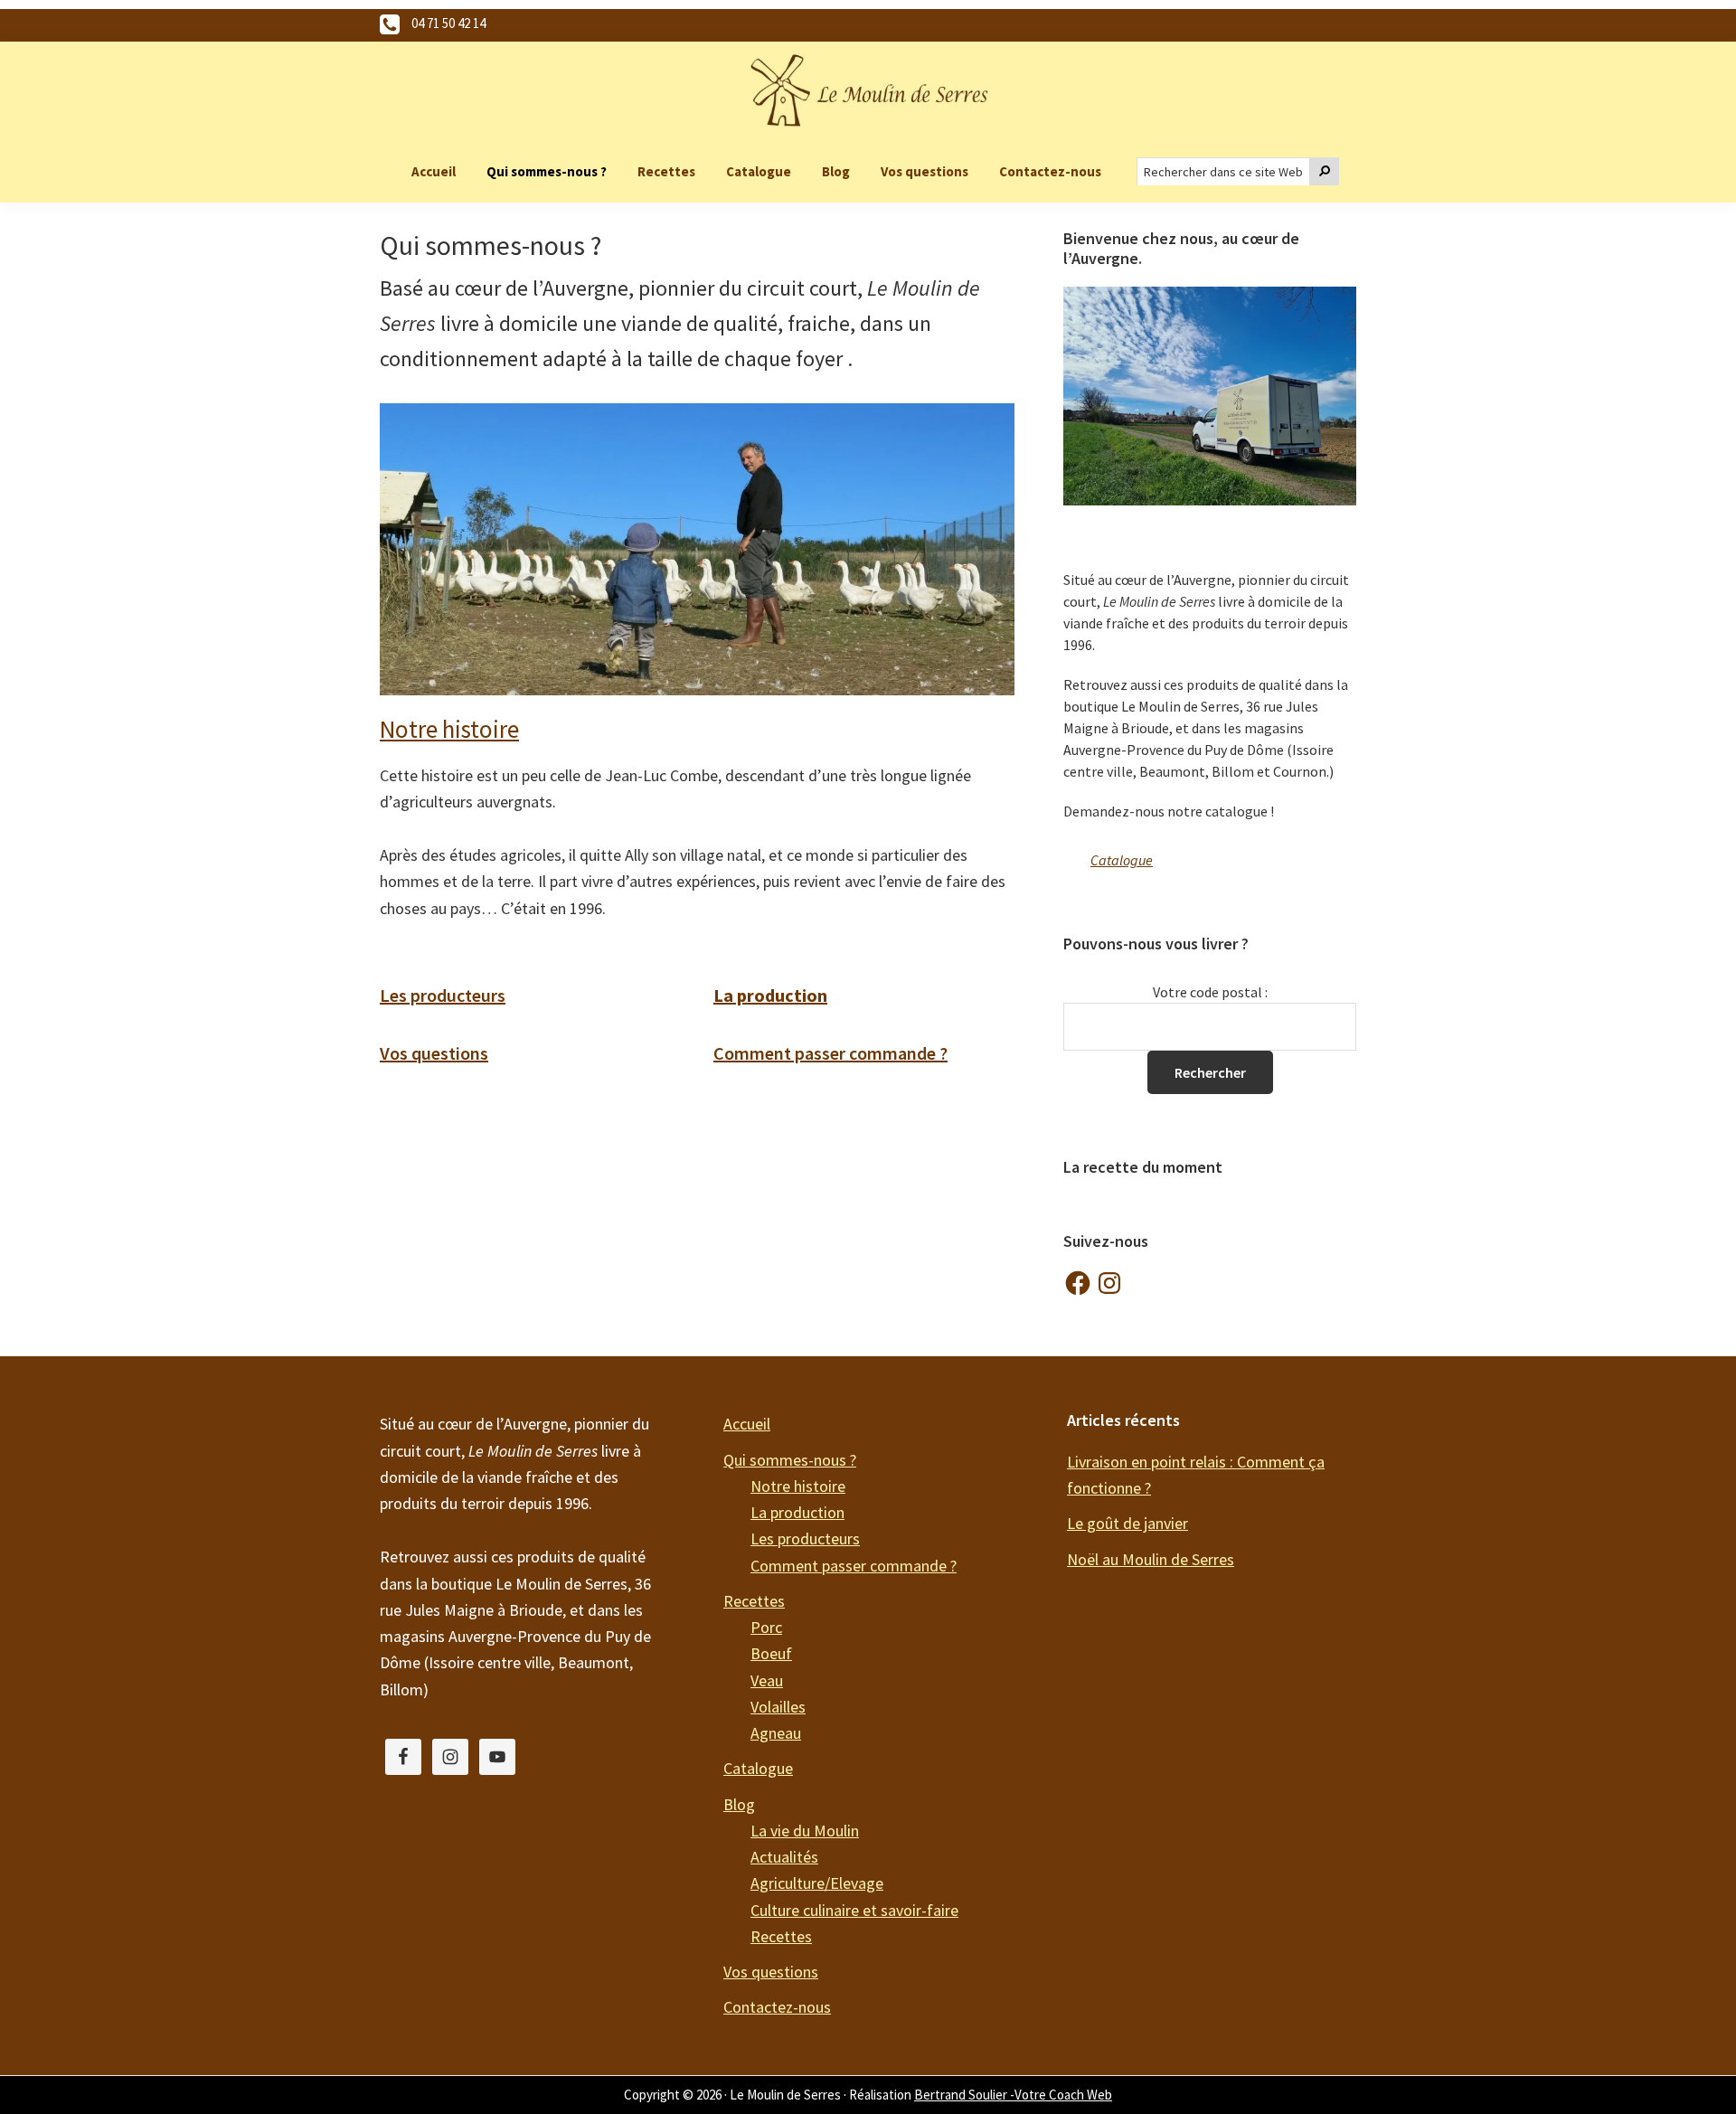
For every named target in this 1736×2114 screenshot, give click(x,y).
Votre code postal (1208, 992)
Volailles (778, 1707)
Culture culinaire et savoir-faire (854, 1910)
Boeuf (771, 1653)
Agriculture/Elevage (817, 1883)
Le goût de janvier (1127, 1523)
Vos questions (434, 1053)
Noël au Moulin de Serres (1151, 1559)
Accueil (747, 1424)
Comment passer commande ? (830, 1053)
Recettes (754, 1601)
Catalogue (1122, 860)
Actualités (784, 1857)
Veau (767, 1680)
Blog (739, 1804)
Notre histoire (449, 729)
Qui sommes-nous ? (790, 1460)
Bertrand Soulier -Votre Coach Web (1013, 2095)
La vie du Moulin (805, 1831)
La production (797, 1512)
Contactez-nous (777, 2007)
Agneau (776, 1733)
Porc (766, 1627)
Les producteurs (443, 995)
